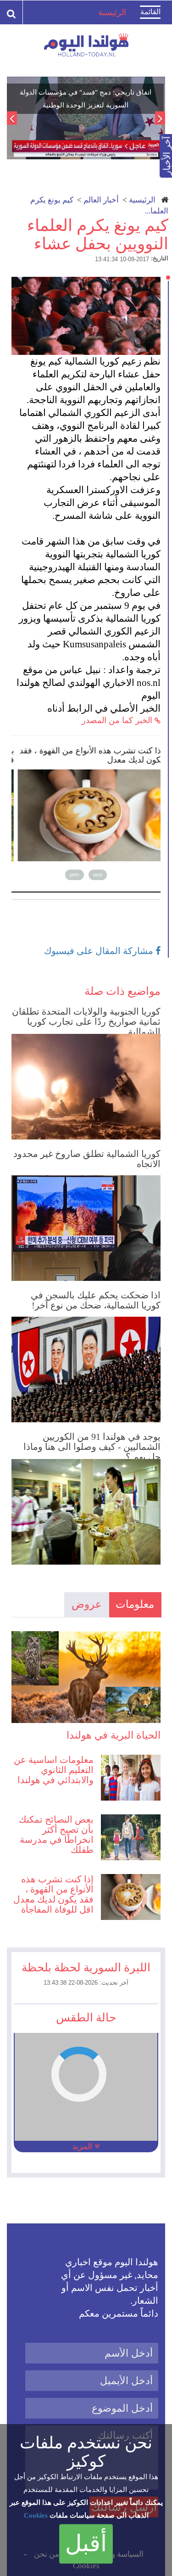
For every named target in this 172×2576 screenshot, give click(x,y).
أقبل (86, 2543)
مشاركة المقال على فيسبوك (100, 951)
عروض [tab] (87, 1604)
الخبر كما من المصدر (118, 720)
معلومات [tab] (135, 1604)
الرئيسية (142, 200)
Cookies (36, 2515)
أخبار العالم (101, 200)
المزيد (83, 2146)
